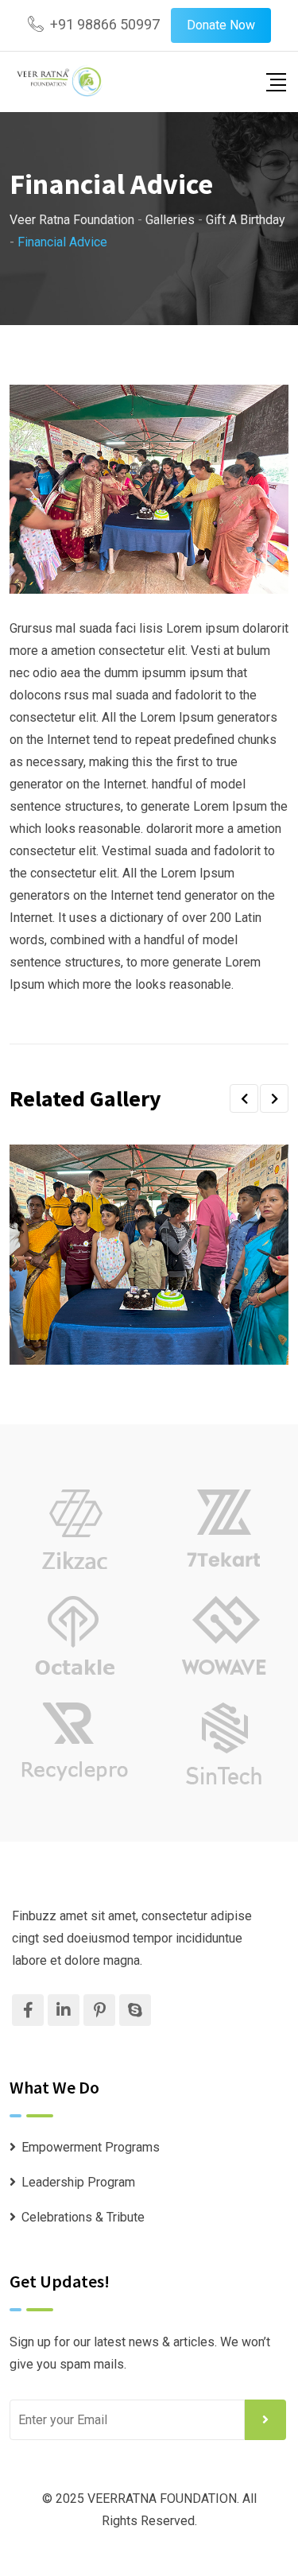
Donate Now (221, 25)
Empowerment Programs (91, 2147)
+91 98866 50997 (105, 24)
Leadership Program (78, 2182)
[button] (244, 1098)
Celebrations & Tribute (83, 2217)
